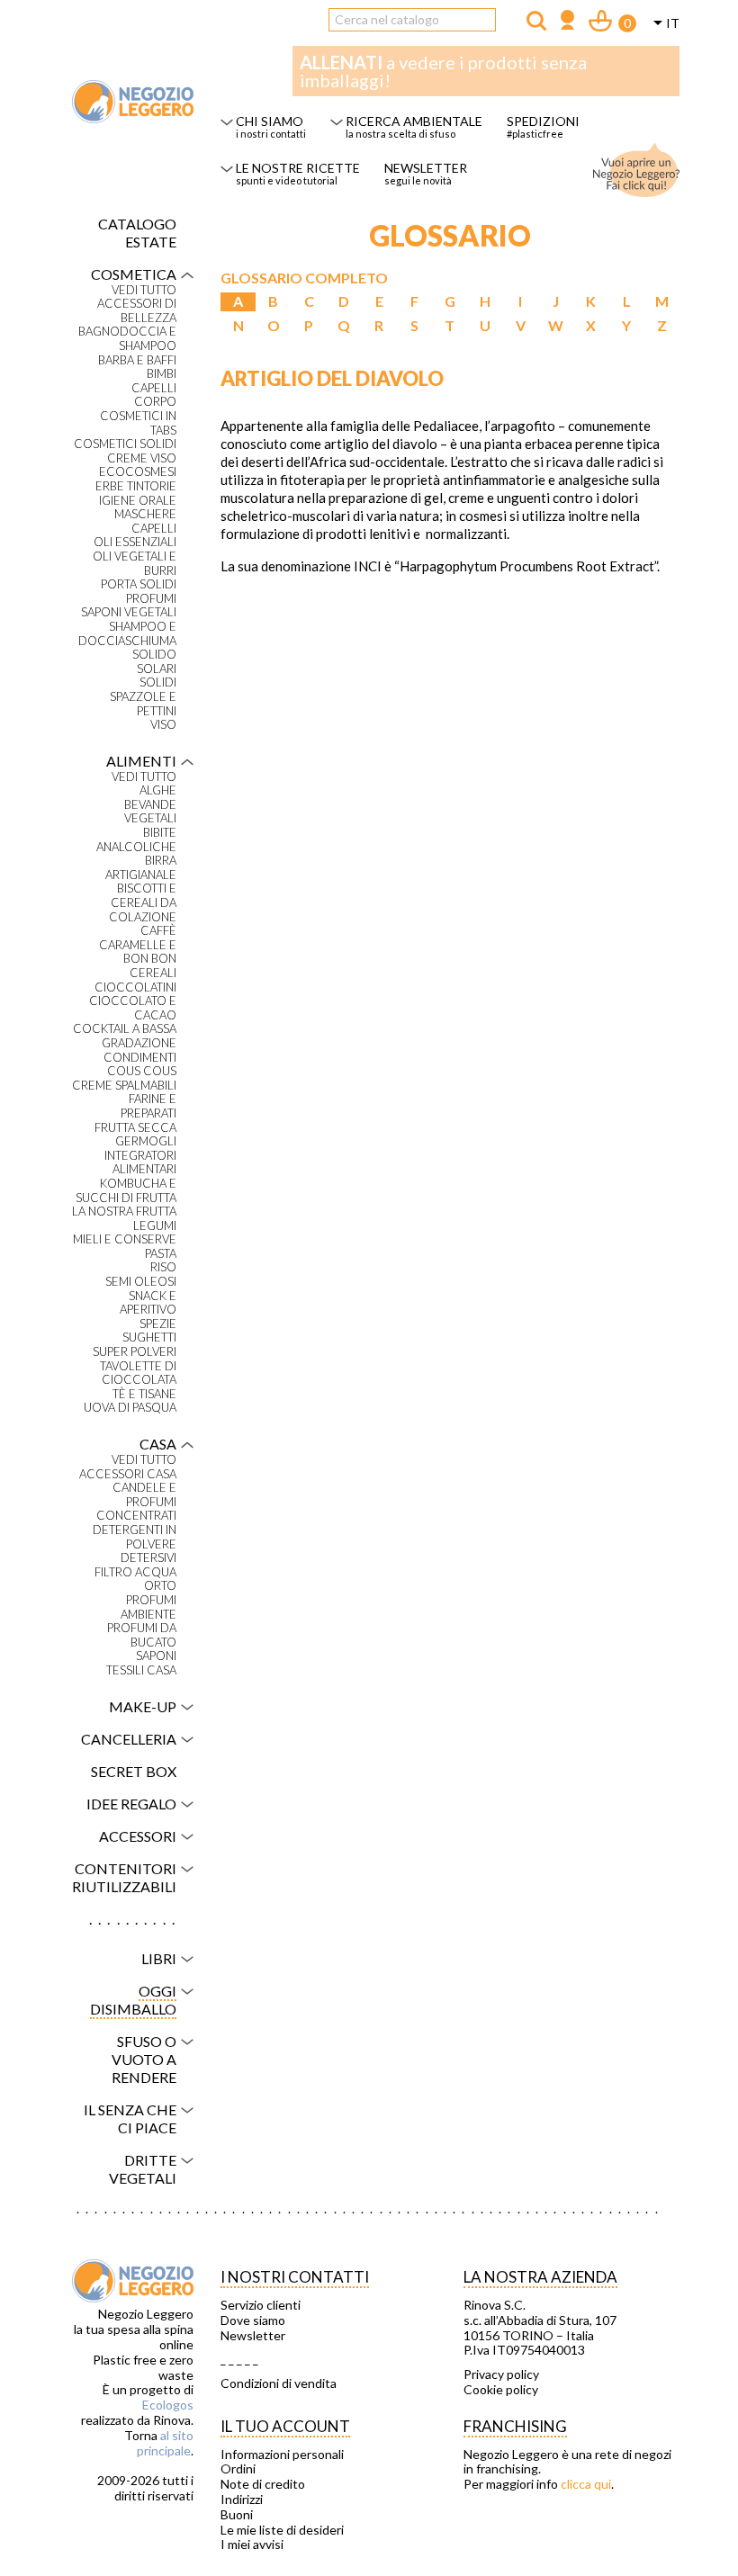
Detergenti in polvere (135, 1537)
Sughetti (149, 1337)
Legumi (155, 1226)
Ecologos (168, 2405)
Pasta (161, 1254)
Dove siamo (253, 2320)
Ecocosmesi (138, 472)
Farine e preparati (148, 1106)
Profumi (151, 599)
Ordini (238, 2469)
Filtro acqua (135, 1572)
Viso (163, 725)
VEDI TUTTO (144, 290)
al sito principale (165, 2443)
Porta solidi (139, 584)
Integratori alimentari (140, 1163)
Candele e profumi (144, 1495)
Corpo (155, 402)
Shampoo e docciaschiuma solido (127, 641)
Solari (157, 669)
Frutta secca (135, 1128)
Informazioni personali (282, 2455)
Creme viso (142, 458)
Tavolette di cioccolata (138, 1373)
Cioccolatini (135, 987)
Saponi (156, 1656)
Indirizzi (242, 2500)
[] (536, 21)
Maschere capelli (145, 521)
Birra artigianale (141, 868)
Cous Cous (142, 1071)
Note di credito (263, 2484)
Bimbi (162, 374)
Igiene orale (138, 501)
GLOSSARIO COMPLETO (304, 278)
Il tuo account (285, 2426)
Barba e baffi (137, 360)
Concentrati (136, 1516)
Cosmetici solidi (125, 444)
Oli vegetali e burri (135, 564)
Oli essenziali (135, 542)
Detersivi (148, 1558)
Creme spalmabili (124, 1086)
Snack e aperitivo (148, 1303)
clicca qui (586, 2484)
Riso (163, 1267)
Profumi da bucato (142, 1635)
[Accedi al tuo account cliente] (567, 22)
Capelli (154, 388)
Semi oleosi (141, 1282)
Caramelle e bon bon (138, 952)
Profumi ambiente (148, 1607)
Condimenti (140, 1058)
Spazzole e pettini (143, 704)
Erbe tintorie (136, 486)
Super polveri (135, 1352)
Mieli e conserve (125, 1239)
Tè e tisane (144, 1394)
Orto (160, 1586)
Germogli (146, 1141)
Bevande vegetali (150, 812)
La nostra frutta (124, 1212)
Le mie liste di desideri (282, 2530)
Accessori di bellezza (137, 311)
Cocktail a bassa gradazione (125, 1036)
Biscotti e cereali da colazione (143, 902)
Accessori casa (128, 1474)
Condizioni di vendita (279, 2383)
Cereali (153, 973)
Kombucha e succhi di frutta (126, 1191)
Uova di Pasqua (130, 1408)
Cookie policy (501, 2390)
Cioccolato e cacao (133, 1008)
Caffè (158, 931)
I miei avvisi (252, 2545)
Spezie (158, 1324)
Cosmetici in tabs (138, 423)
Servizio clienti (261, 2305)
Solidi (158, 682)
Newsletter (253, 2336)
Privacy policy (501, 2374)
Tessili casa (141, 1670)
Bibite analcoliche (136, 840)
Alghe (158, 790)
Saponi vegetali (129, 612)
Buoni (237, 2515)
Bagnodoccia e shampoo (127, 339)
